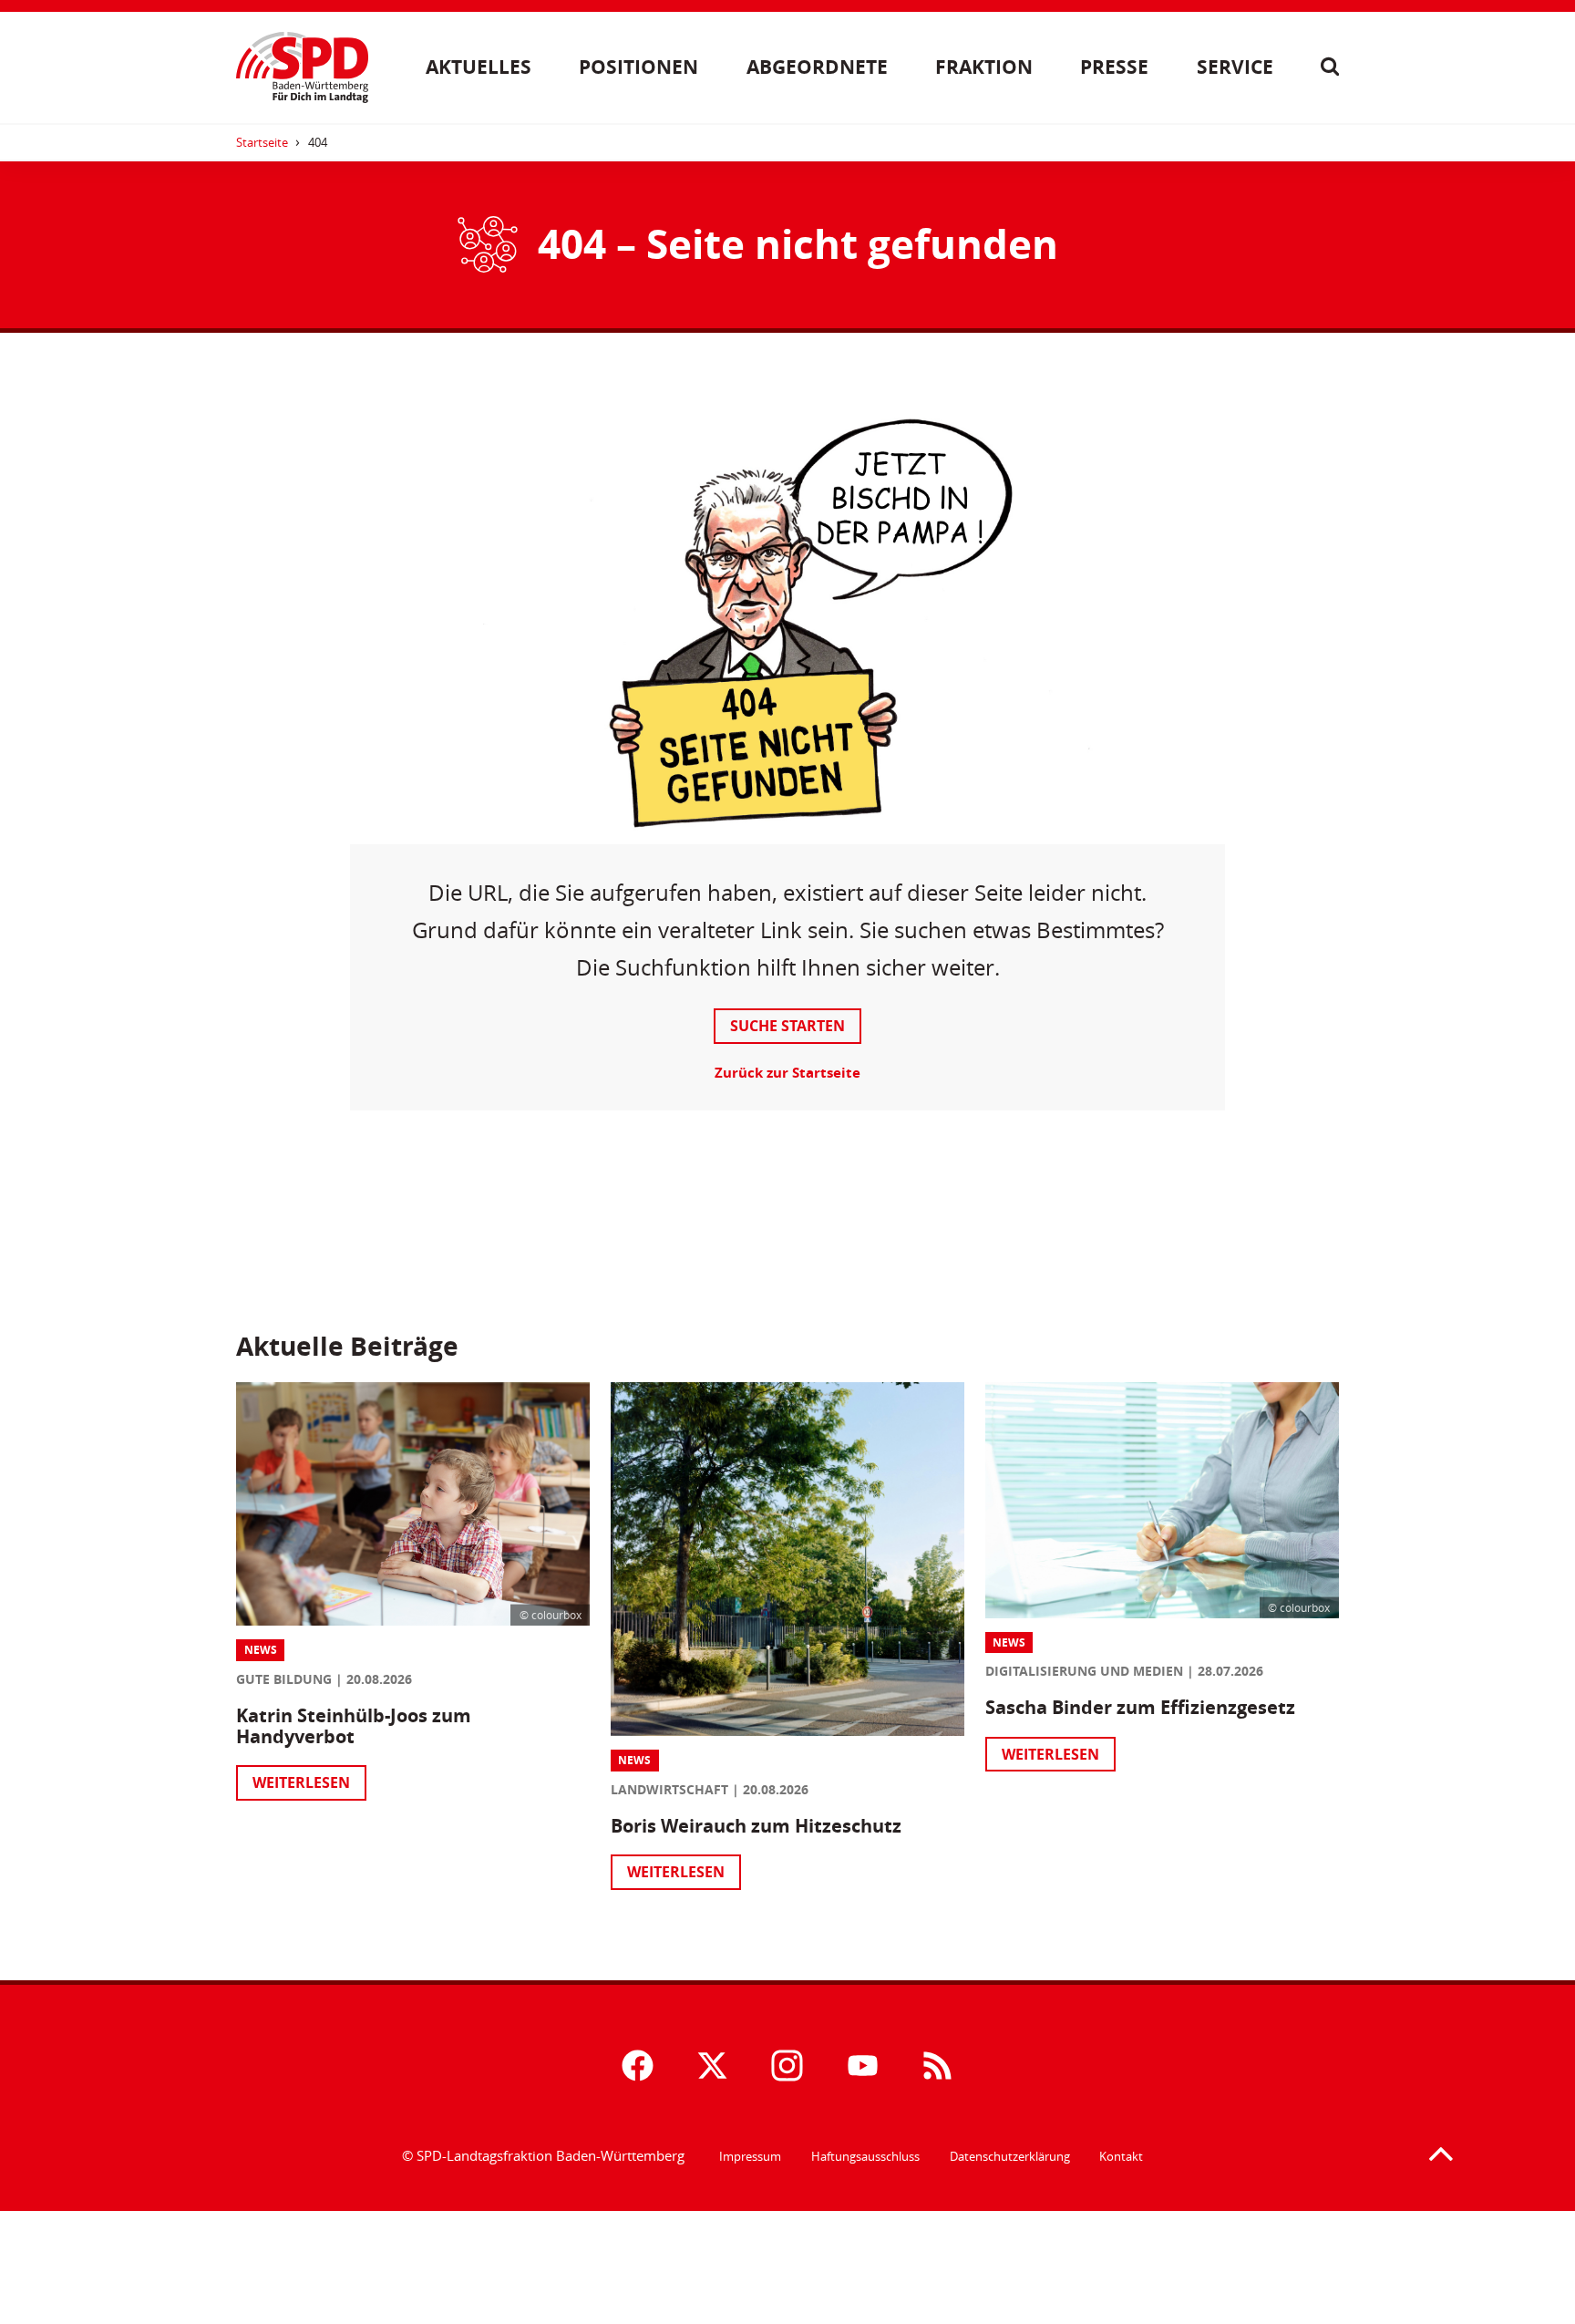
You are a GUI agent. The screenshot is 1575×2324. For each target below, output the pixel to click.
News (261, 1650)
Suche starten (787, 1026)
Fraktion (984, 67)
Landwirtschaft (669, 1789)
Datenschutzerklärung (1010, 2156)
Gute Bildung (284, 1679)
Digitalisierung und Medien (1084, 1671)
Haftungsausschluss (865, 2156)
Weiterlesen (301, 1782)
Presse (1114, 67)
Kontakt (1121, 2156)
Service (1235, 67)
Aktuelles (479, 67)
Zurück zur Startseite (787, 1073)
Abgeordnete (817, 67)
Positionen (638, 67)
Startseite (262, 142)
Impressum (750, 2156)
